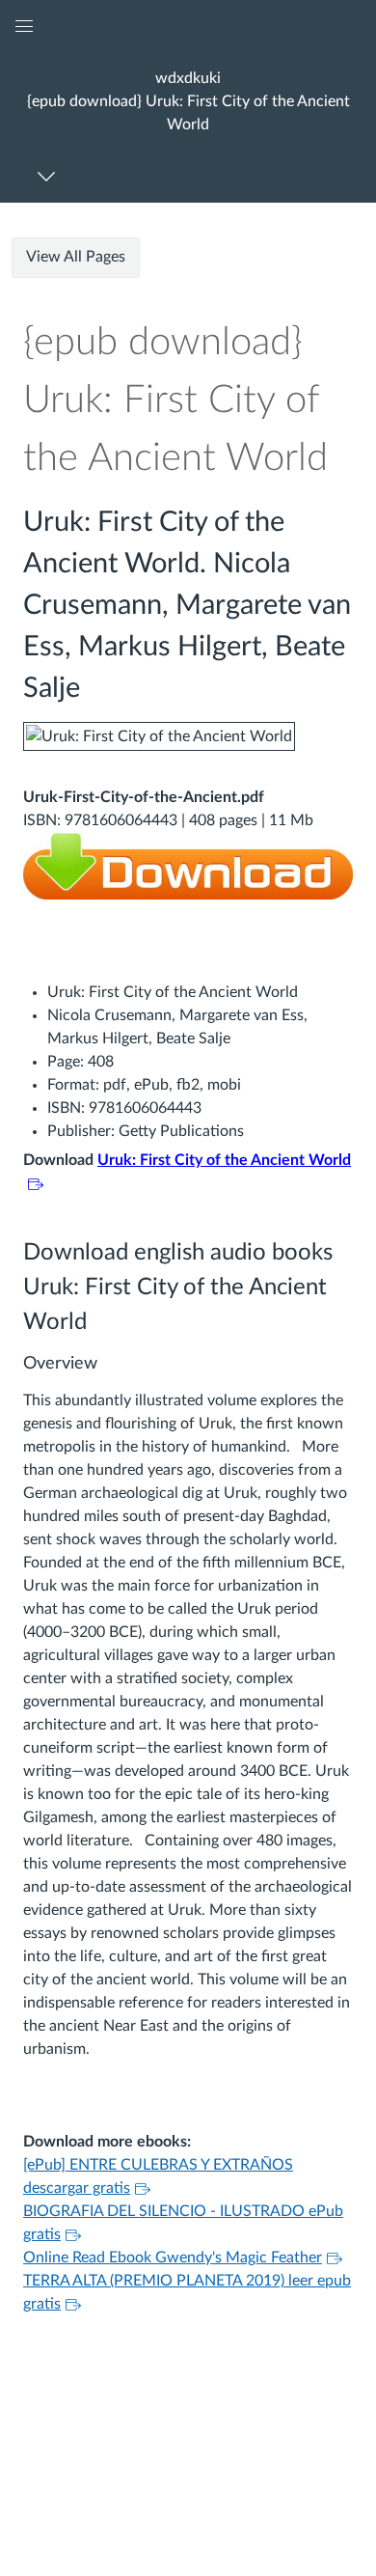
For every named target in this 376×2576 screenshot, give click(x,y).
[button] (188, 101)
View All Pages (76, 257)
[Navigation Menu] (50, 176)
